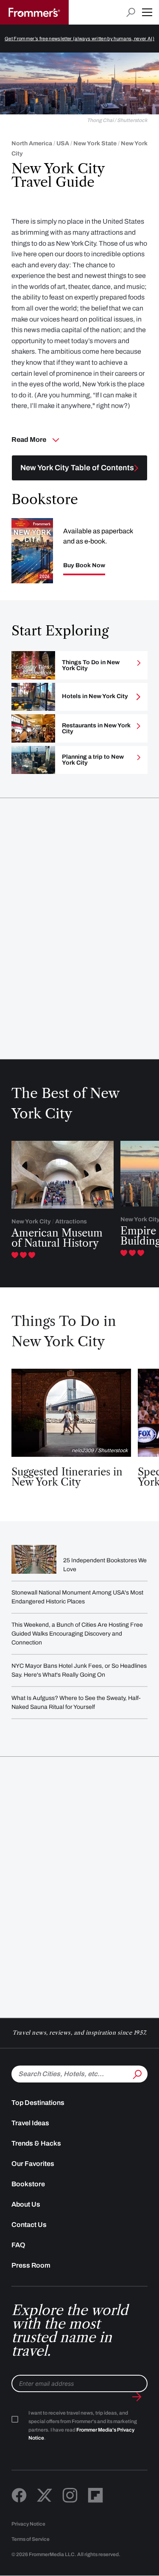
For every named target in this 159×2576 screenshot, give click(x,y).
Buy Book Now (84, 566)
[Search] (137, 2073)
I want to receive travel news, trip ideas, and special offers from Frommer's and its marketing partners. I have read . (83, 2426)
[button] (147, 12)
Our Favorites (33, 2164)
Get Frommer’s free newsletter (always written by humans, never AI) (79, 39)
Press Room (31, 2265)
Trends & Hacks (36, 2143)
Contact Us (29, 2225)
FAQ (18, 2245)
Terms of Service (31, 2539)
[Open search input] (131, 12)
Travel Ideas (30, 2123)
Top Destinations (38, 2103)
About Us (26, 2204)
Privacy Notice (28, 2524)
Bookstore (28, 2184)
